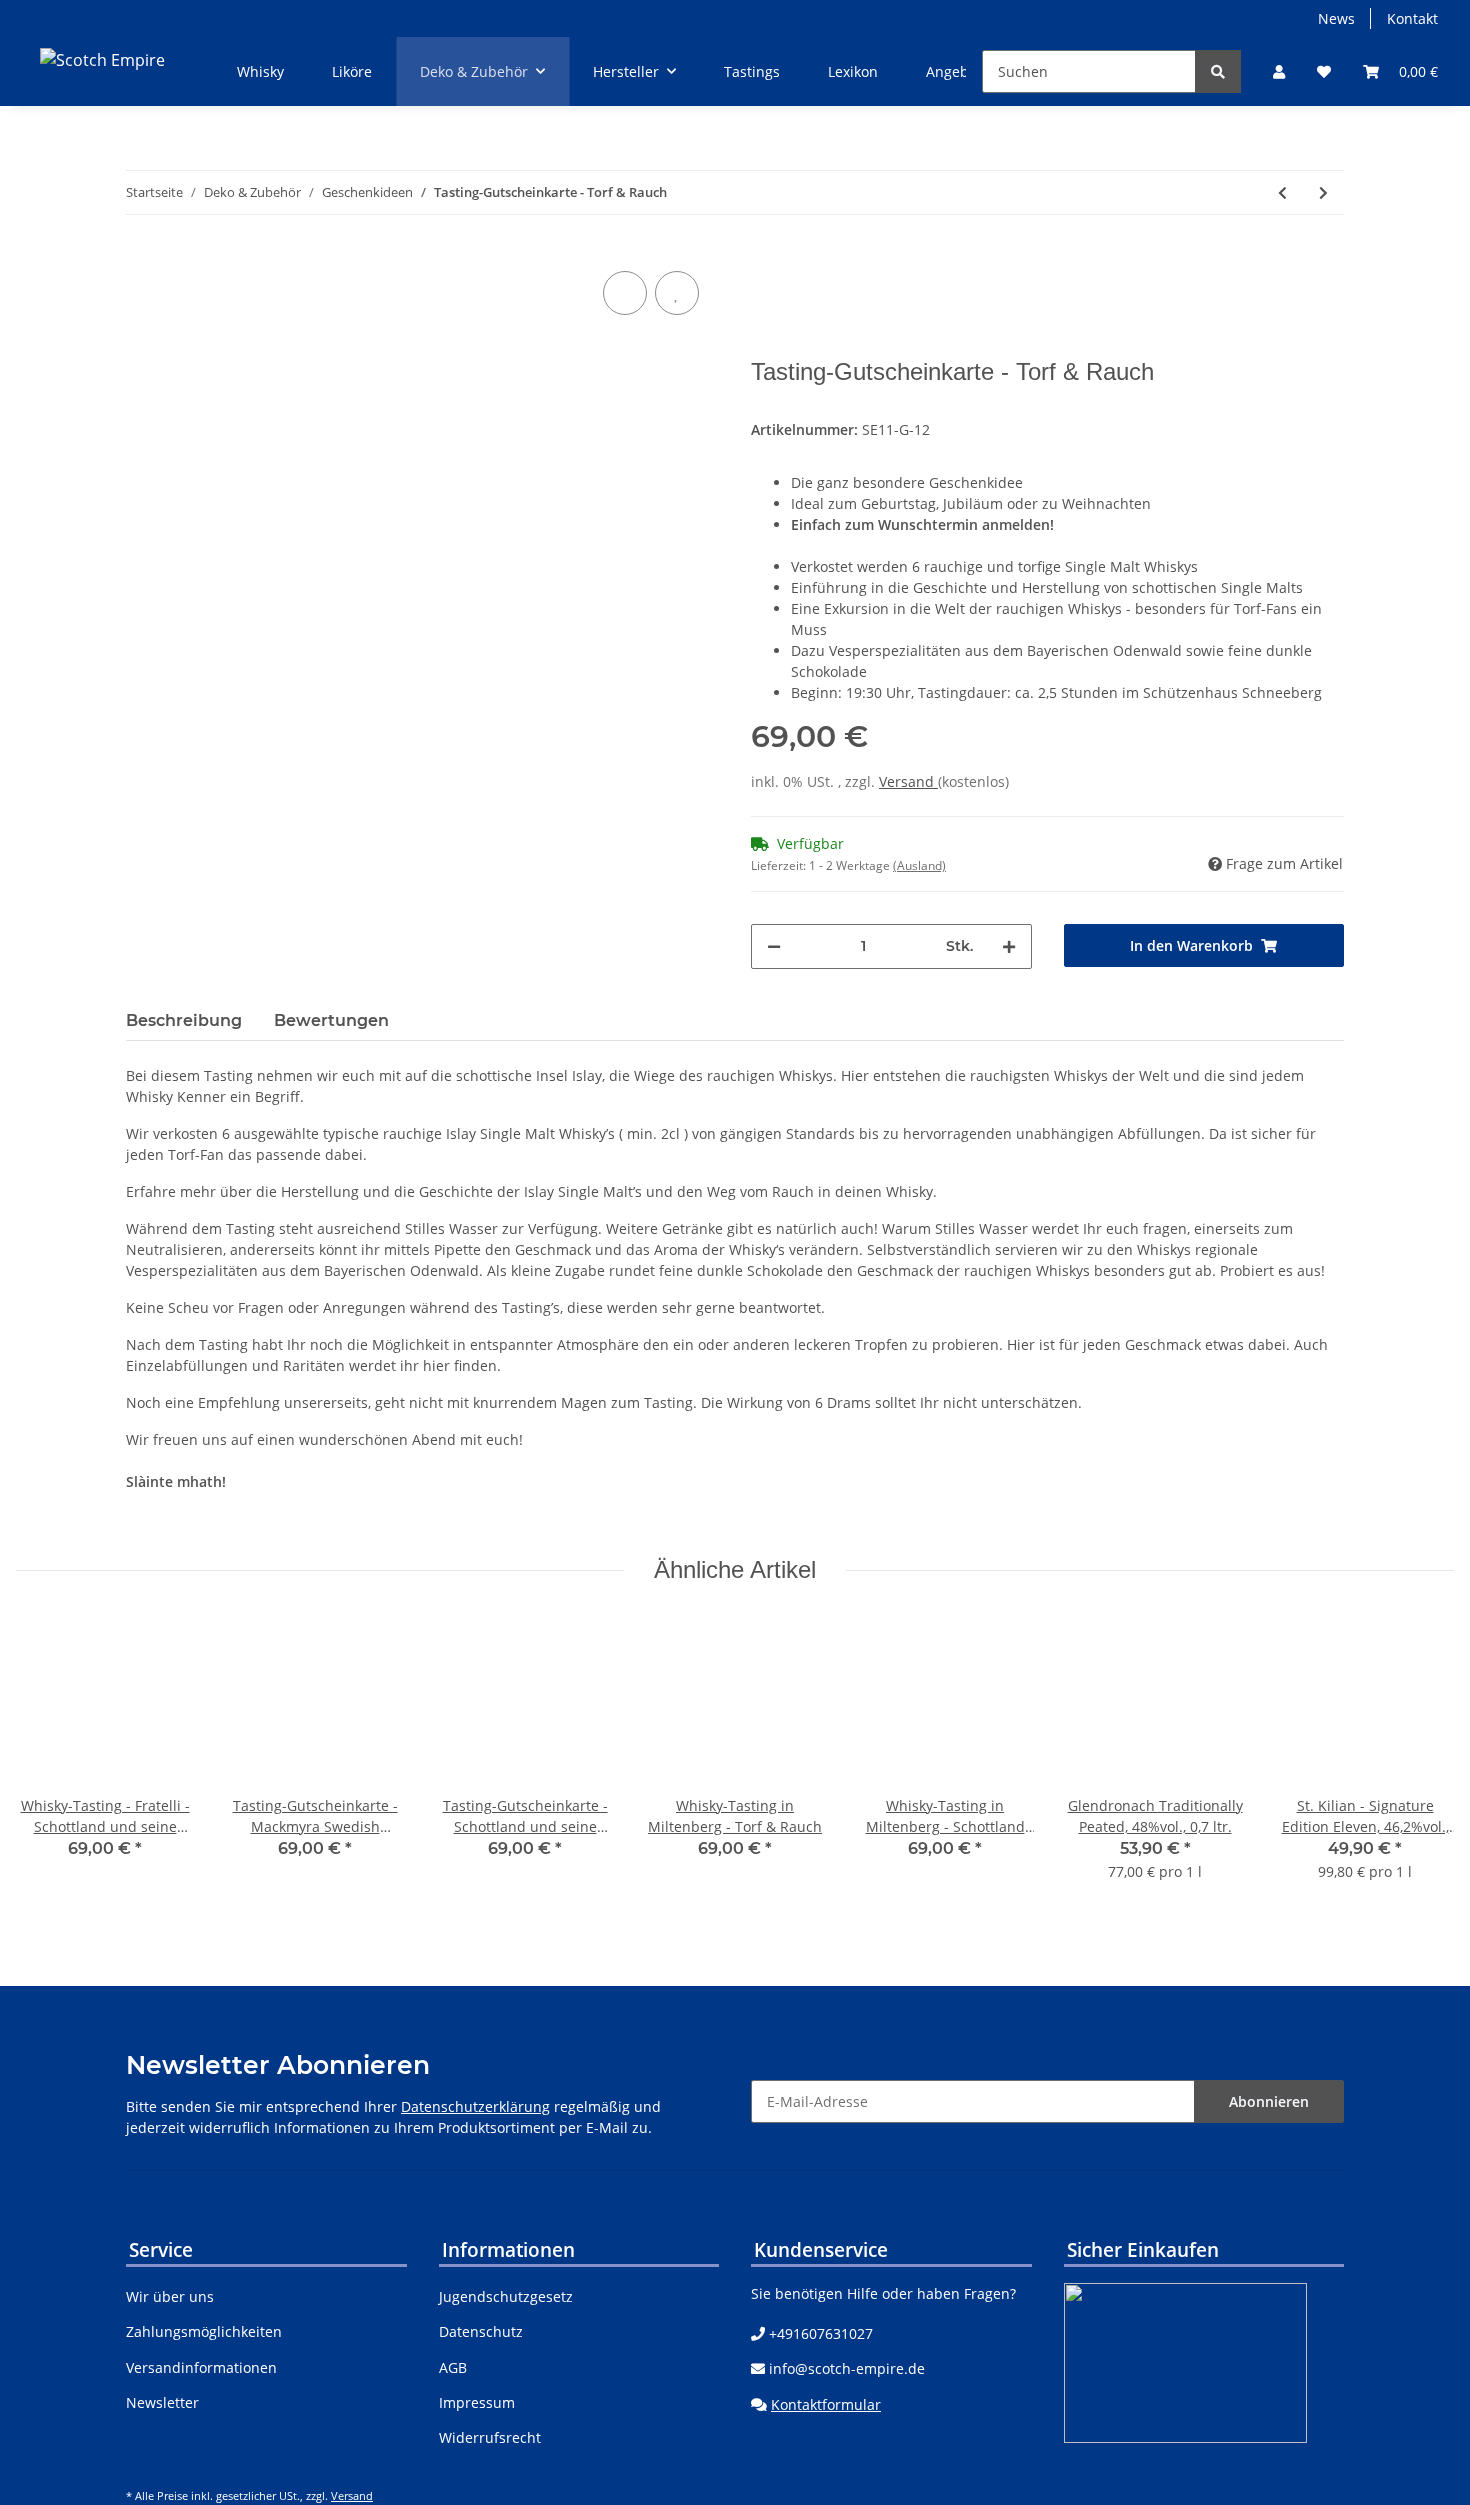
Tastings (752, 71)
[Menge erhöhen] (1009, 946)
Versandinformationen (201, 2367)
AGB (453, 2367)
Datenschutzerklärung (475, 2106)
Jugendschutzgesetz (506, 2296)
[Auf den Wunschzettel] (677, 293)
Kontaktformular (826, 2404)
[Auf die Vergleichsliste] (625, 293)
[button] (1279, 71)
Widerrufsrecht (490, 2437)
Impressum (477, 2402)
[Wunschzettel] (1324, 71)
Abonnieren (1269, 2101)
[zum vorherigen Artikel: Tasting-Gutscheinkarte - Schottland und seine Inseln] (1282, 192)
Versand (908, 781)
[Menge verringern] (774, 946)
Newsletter (162, 2402)
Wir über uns (170, 2296)
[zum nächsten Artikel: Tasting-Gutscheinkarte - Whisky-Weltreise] (1323, 192)
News (1336, 18)
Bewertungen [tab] (331, 1020)
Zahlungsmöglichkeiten (204, 2331)
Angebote (958, 71)
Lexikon (853, 71)
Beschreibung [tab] (184, 1020)
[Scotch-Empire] (1296, 292)
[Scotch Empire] (102, 59)
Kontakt (1412, 18)
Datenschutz (481, 2331)
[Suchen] (1218, 71)
